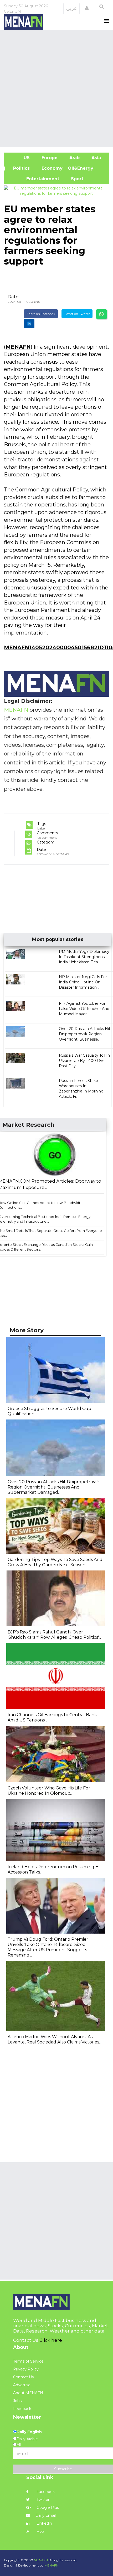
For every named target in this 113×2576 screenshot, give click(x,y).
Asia (96, 158)
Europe (49, 158)
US (19, 158)
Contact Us (23, 2377)
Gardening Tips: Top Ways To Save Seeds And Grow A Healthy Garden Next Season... (55, 1562)
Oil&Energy (86, 168)
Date (13, 297)
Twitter (42, 2500)
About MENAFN (28, 2393)
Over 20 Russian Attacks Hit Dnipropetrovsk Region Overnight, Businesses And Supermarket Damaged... (54, 1487)
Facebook (45, 2492)
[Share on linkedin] (29, 324)
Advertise (22, 2385)
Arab (74, 158)
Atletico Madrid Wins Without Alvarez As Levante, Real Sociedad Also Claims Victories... (55, 2039)
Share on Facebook (41, 314)
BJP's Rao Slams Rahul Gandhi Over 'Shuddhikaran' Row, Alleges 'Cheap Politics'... (54, 1635)
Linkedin (44, 2523)
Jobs (17, 2401)
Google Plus (47, 2507)
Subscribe (63, 2469)
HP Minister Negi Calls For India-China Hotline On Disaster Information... (83, 982)
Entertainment (34, 179)
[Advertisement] (56, 88)
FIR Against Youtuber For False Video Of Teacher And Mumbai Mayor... (84, 1009)
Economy (51, 168)
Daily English (29, 2432)
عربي (72, 8)
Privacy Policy (26, 2369)
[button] (87, 8)
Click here (51, 2340)
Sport (74, 179)
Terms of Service (28, 2361)
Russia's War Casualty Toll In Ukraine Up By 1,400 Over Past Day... (84, 1061)
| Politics (19, 168)
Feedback (22, 2409)
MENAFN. (41, 2560)
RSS (40, 2531)
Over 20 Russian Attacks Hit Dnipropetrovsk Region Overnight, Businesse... (85, 1034)
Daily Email (46, 2515)
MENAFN (18, 347)
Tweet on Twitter (77, 314)
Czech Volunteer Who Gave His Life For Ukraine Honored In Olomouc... (49, 1791)
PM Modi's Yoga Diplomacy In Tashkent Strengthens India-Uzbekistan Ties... (84, 957)
